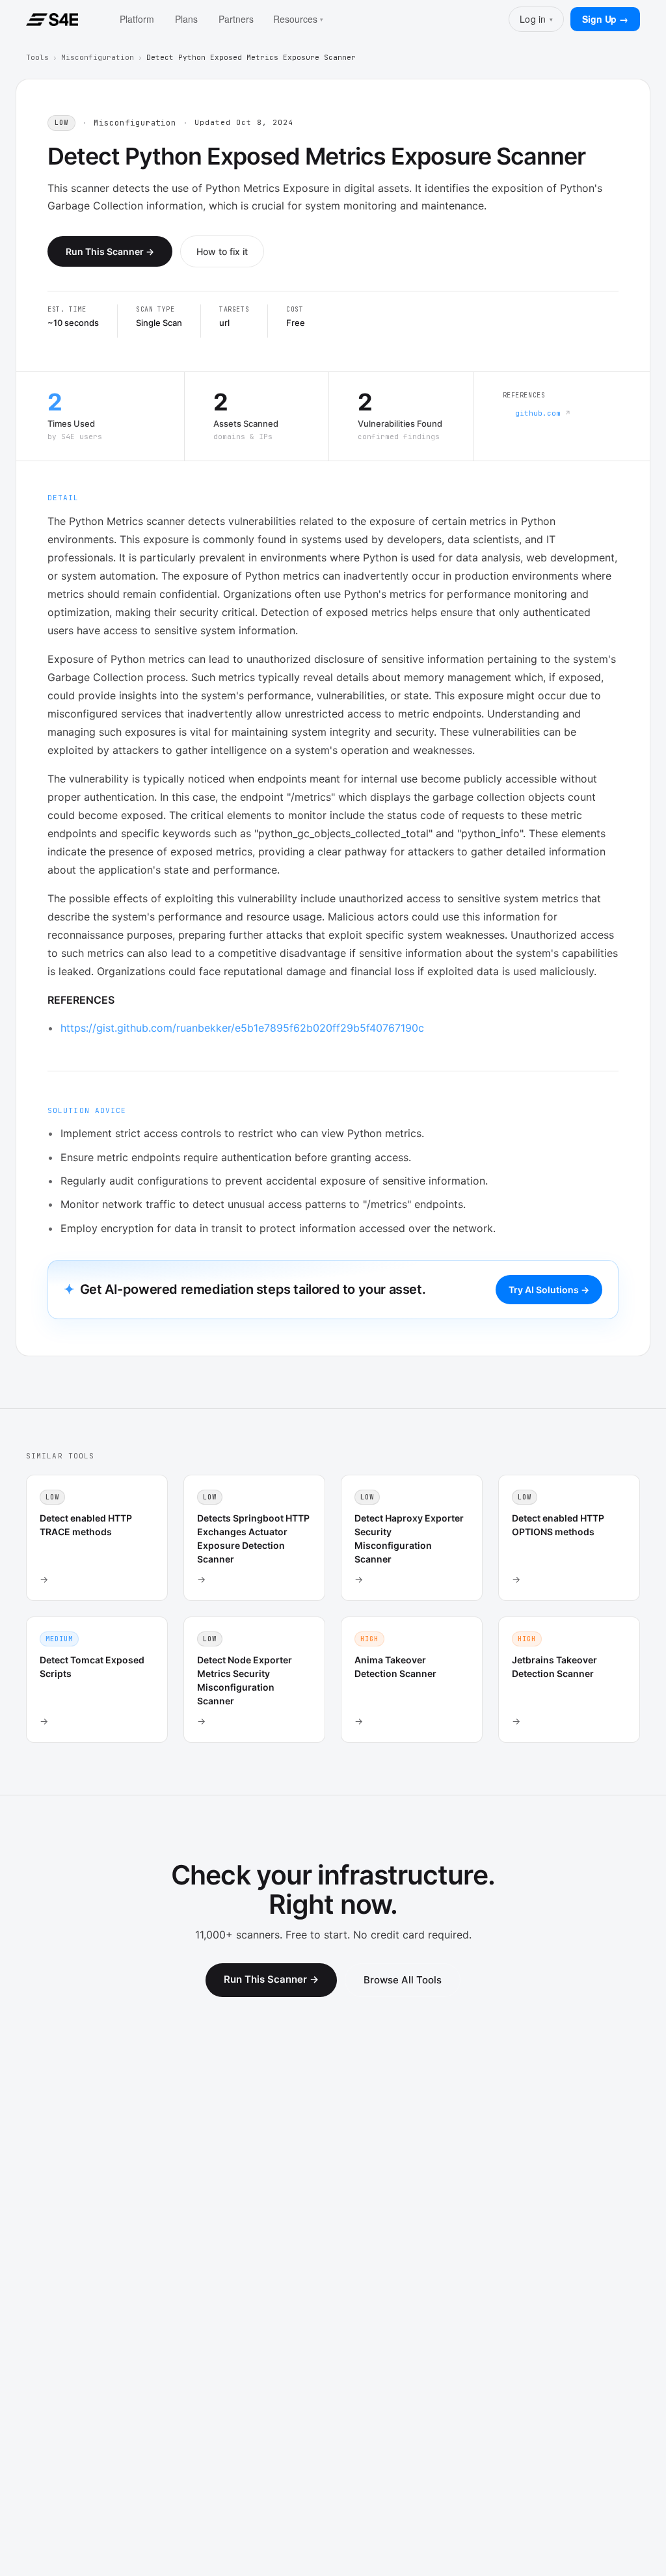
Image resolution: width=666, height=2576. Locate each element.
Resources (298, 19)
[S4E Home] (52, 20)
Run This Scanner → (110, 251)
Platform (137, 19)
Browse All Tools (403, 1980)
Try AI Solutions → (549, 1290)
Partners (236, 19)
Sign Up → (605, 19)
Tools (37, 57)
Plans (186, 19)
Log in (536, 19)
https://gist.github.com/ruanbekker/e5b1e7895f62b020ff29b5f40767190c (242, 1028)
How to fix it (222, 251)
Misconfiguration (98, 57)
